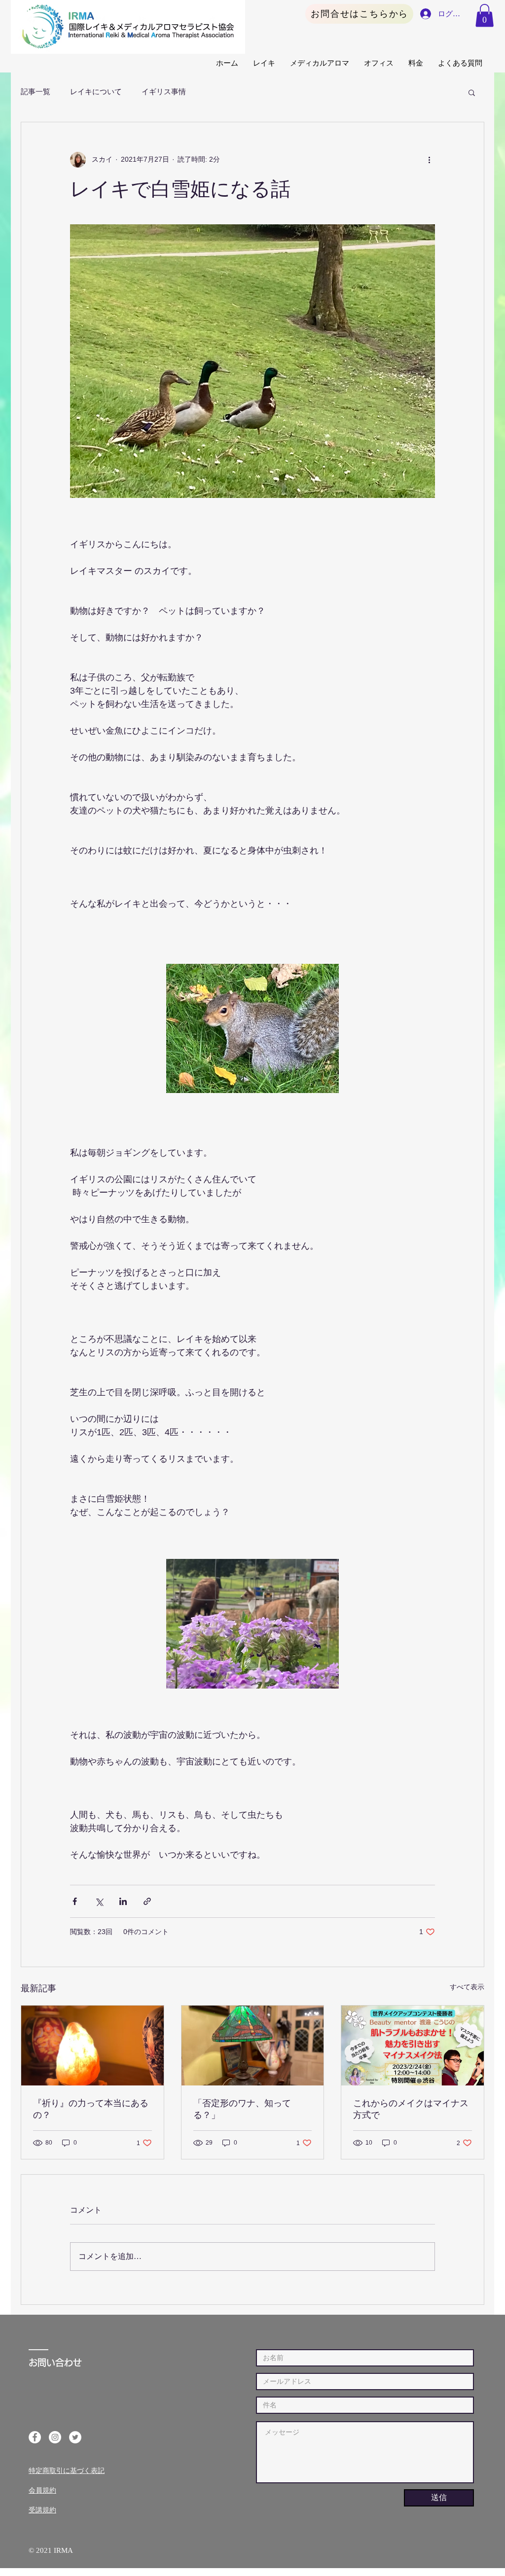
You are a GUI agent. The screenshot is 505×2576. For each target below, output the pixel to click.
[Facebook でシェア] (75, 1901)
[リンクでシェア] (147, 1901)
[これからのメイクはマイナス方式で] (413, 2046)
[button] (485, 16)
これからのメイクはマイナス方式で (411, 2109)
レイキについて (96, 92)
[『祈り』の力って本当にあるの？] (92, 2046)
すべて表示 (467, 1987)
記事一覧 (36, 92)
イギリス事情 (164, 92)
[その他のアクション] (429, 160)
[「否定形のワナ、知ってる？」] (253, 2046)
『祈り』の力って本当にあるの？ (91, 2109)
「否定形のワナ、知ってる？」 (242, 2109)
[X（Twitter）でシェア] (99, 1901)
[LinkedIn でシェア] (123, 1901)
